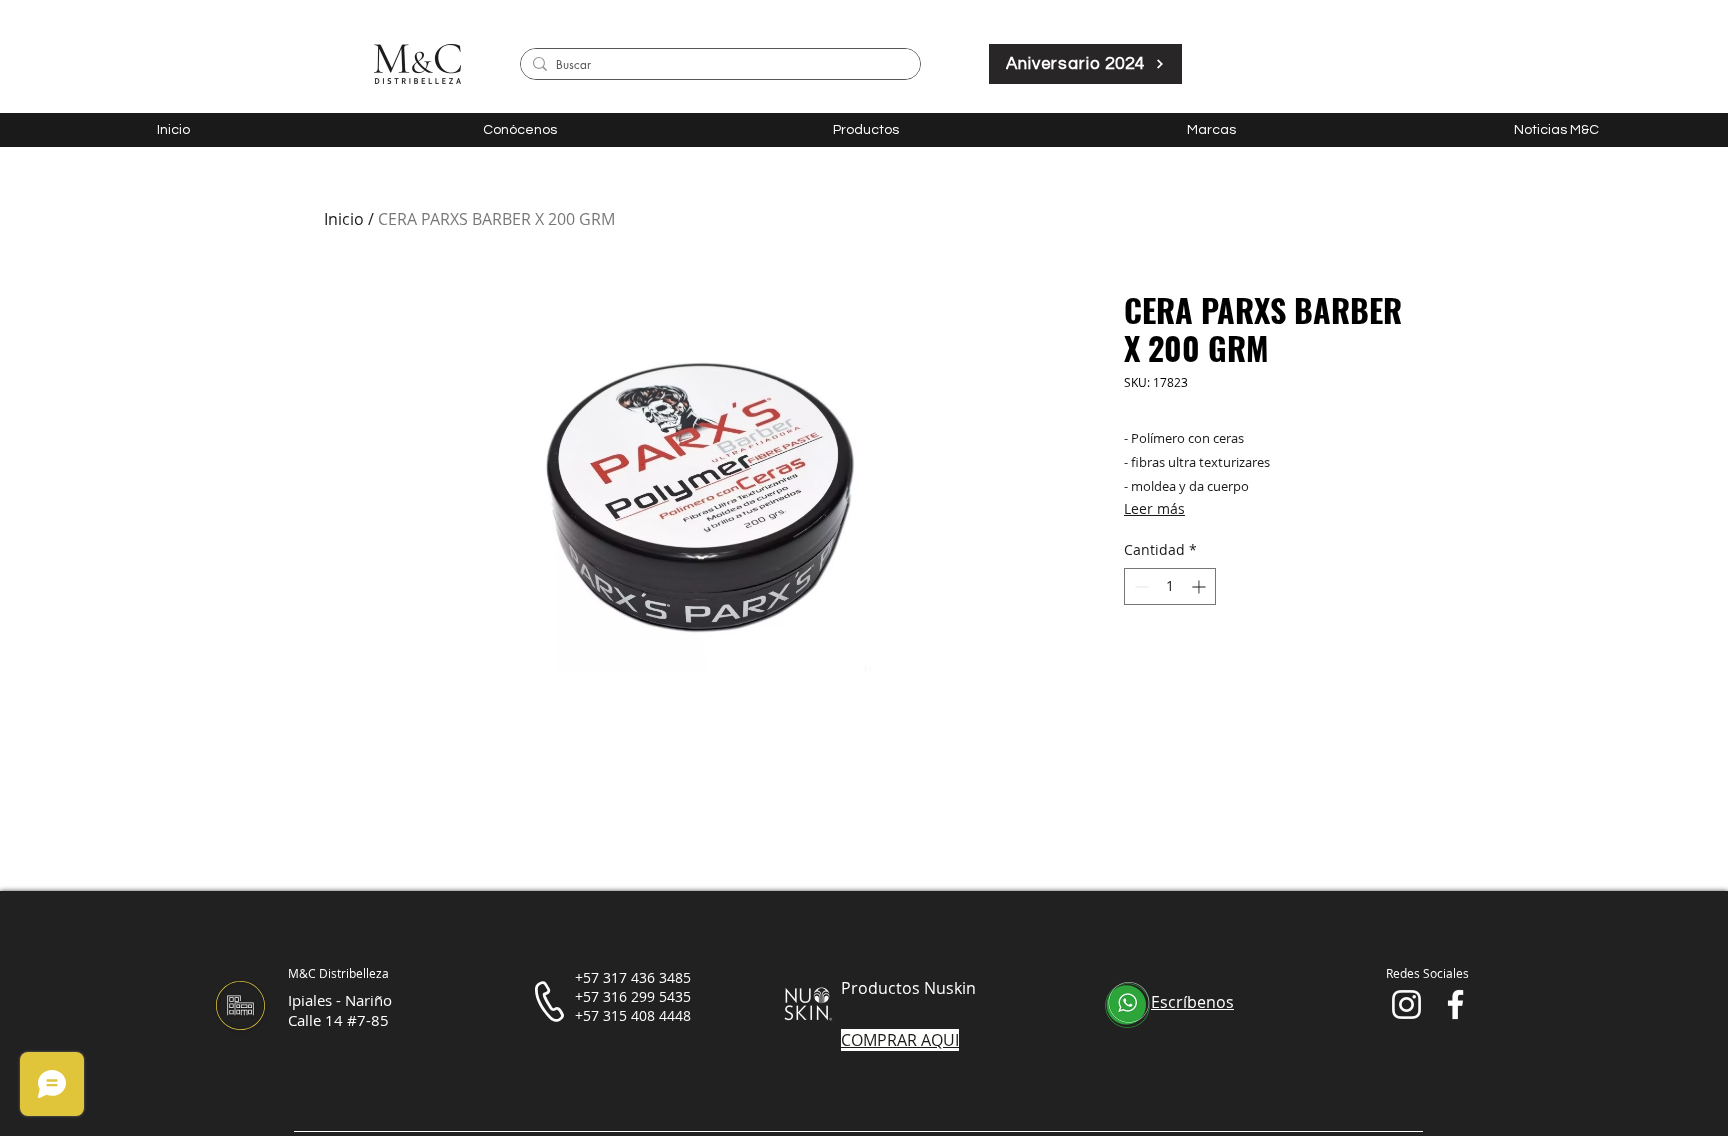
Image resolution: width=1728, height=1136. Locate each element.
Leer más (1154, 508)
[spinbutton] (1170, 586)
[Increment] (1200, 586)
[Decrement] (1139, 586)
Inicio (344, 219)
